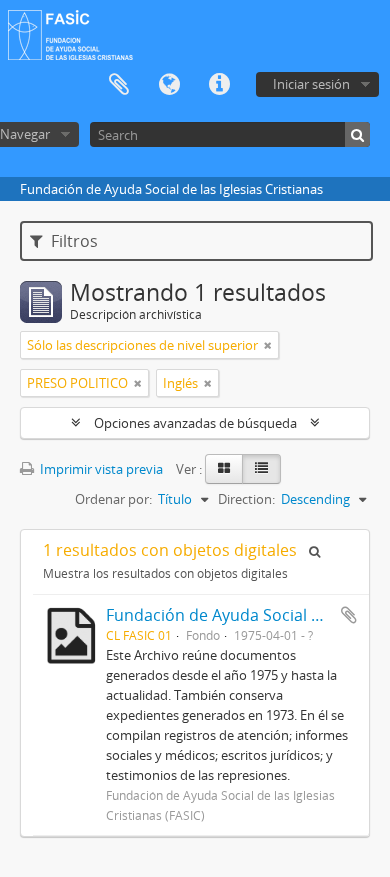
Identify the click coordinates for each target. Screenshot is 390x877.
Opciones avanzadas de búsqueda (195, 423)
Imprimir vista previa (100, 469)
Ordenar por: (113, 499)
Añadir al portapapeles (349, 615)
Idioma (169, 85)
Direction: (246, 499)
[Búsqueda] (357, 134)
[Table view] (261, 469)
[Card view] (224, 469)
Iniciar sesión (311, 84)
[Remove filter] (268, 345)
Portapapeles (119, 85)
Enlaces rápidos (219, 85)
